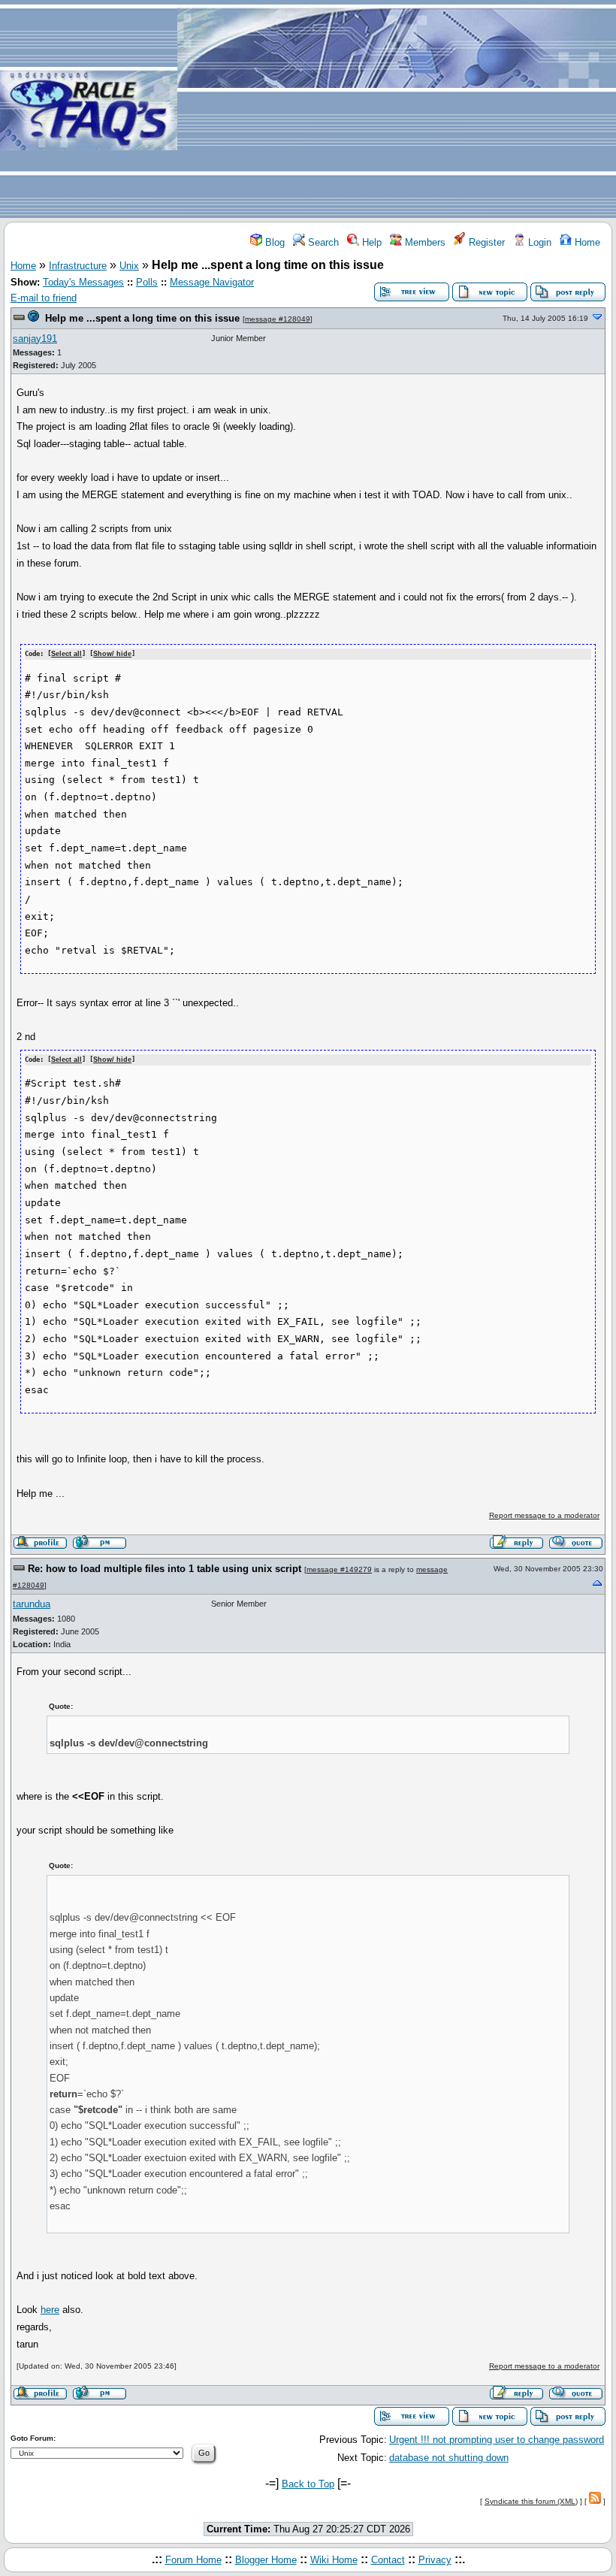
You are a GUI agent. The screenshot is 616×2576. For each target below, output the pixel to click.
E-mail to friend (44, 298)
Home (586, 242)
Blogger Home (266, 2560)
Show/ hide (112, 654)
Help (370, 242)
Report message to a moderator (544, 1515)
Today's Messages (83, 282)
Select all (66, 654)
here (50, 2310)
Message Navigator (212, 282)
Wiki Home (334, 2560)
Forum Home (193, 2560)
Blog (273, 242)
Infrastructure (78, 266)
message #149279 (339, 1569)
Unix (129, 266)
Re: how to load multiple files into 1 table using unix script (165, 1569)
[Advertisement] (397, 110)
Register (485, 242)
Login (538, 242)
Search (322, 242)
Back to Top (308, 2484)
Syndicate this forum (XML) (531, 2501)
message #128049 (278, 319)
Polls (147, 282)
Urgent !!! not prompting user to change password (497, 2440)
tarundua (32, 1604)
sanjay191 (35, 339)
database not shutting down (449, 2458)
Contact (388, 2560)
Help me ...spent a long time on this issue (142, 318)
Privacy (435, 2560)
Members (424, 242)
